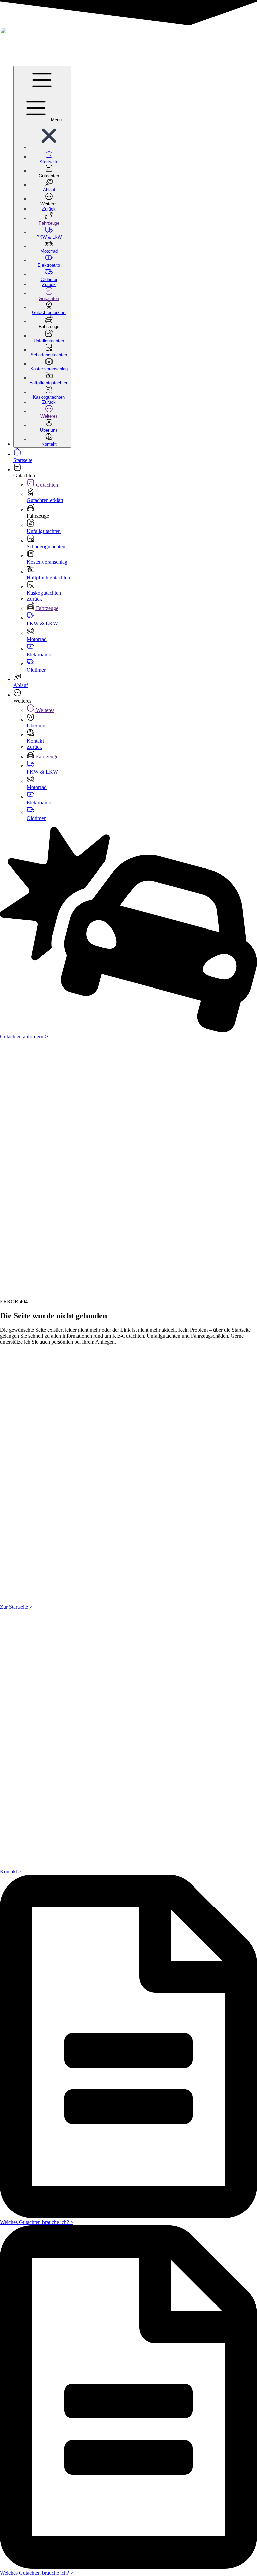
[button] (49, 148)
